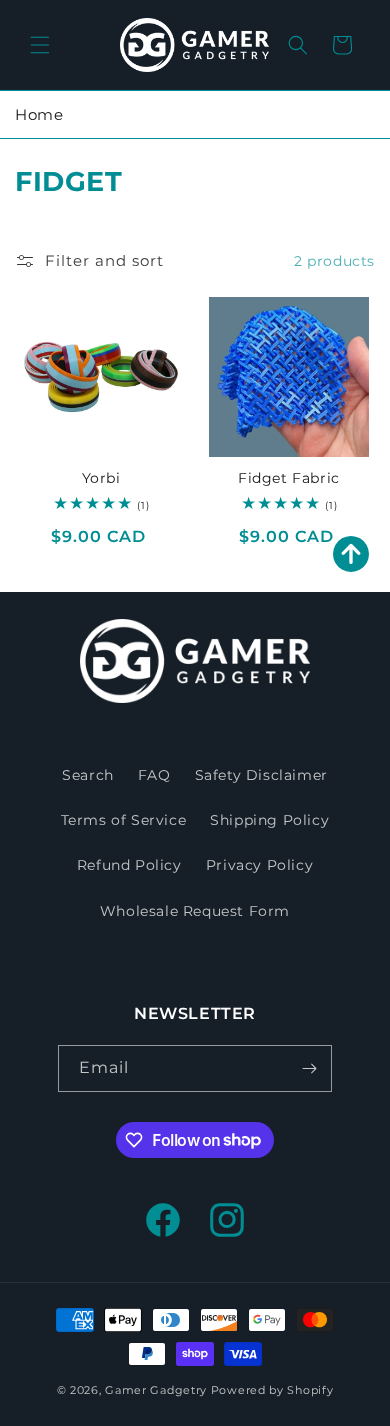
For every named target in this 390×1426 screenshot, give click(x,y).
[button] (40, 45)
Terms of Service (124, 820)
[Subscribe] (309, 1068)
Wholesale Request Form (195, 911)
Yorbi (101, 478)
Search (88, 775)
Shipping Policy (269, 820)
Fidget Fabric (289, 478)
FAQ (154, 775)
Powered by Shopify (272, 1390)
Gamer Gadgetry (156, 1390)
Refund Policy (129, 865)
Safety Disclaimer (261, 775)
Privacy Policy (259, 865)
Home (39, 114)
